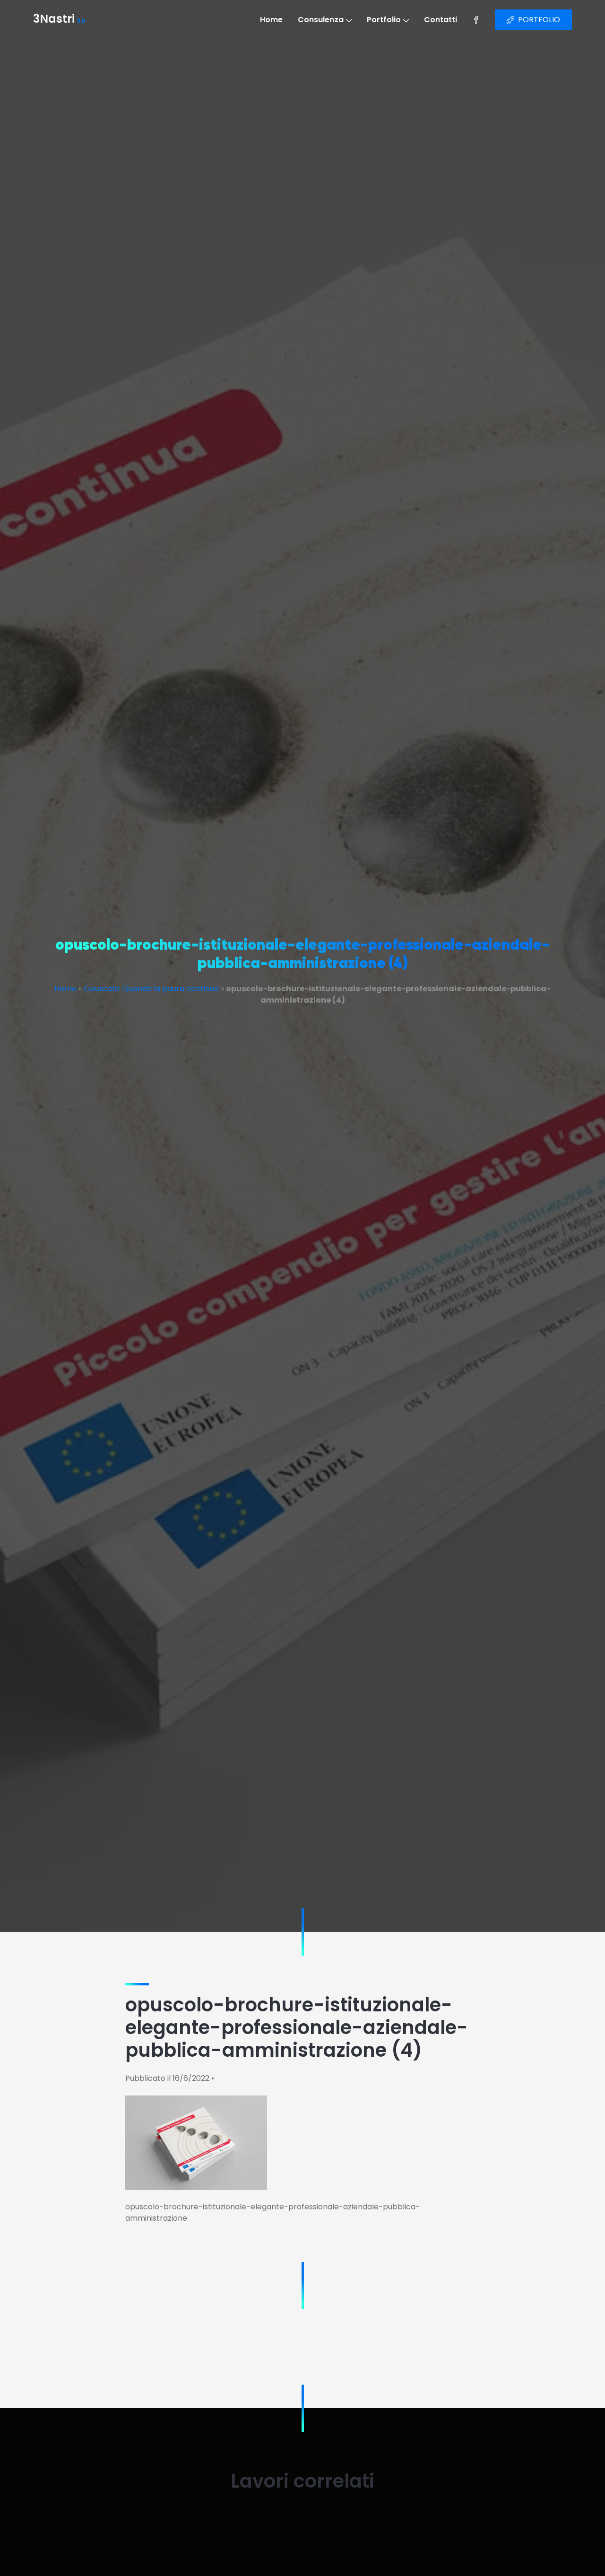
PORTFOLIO (539, 20)
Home (271, 20)
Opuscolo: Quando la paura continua (151, 989)
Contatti (441, 20)
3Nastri (59, 20)
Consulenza (321, 20)
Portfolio (384, 20)
